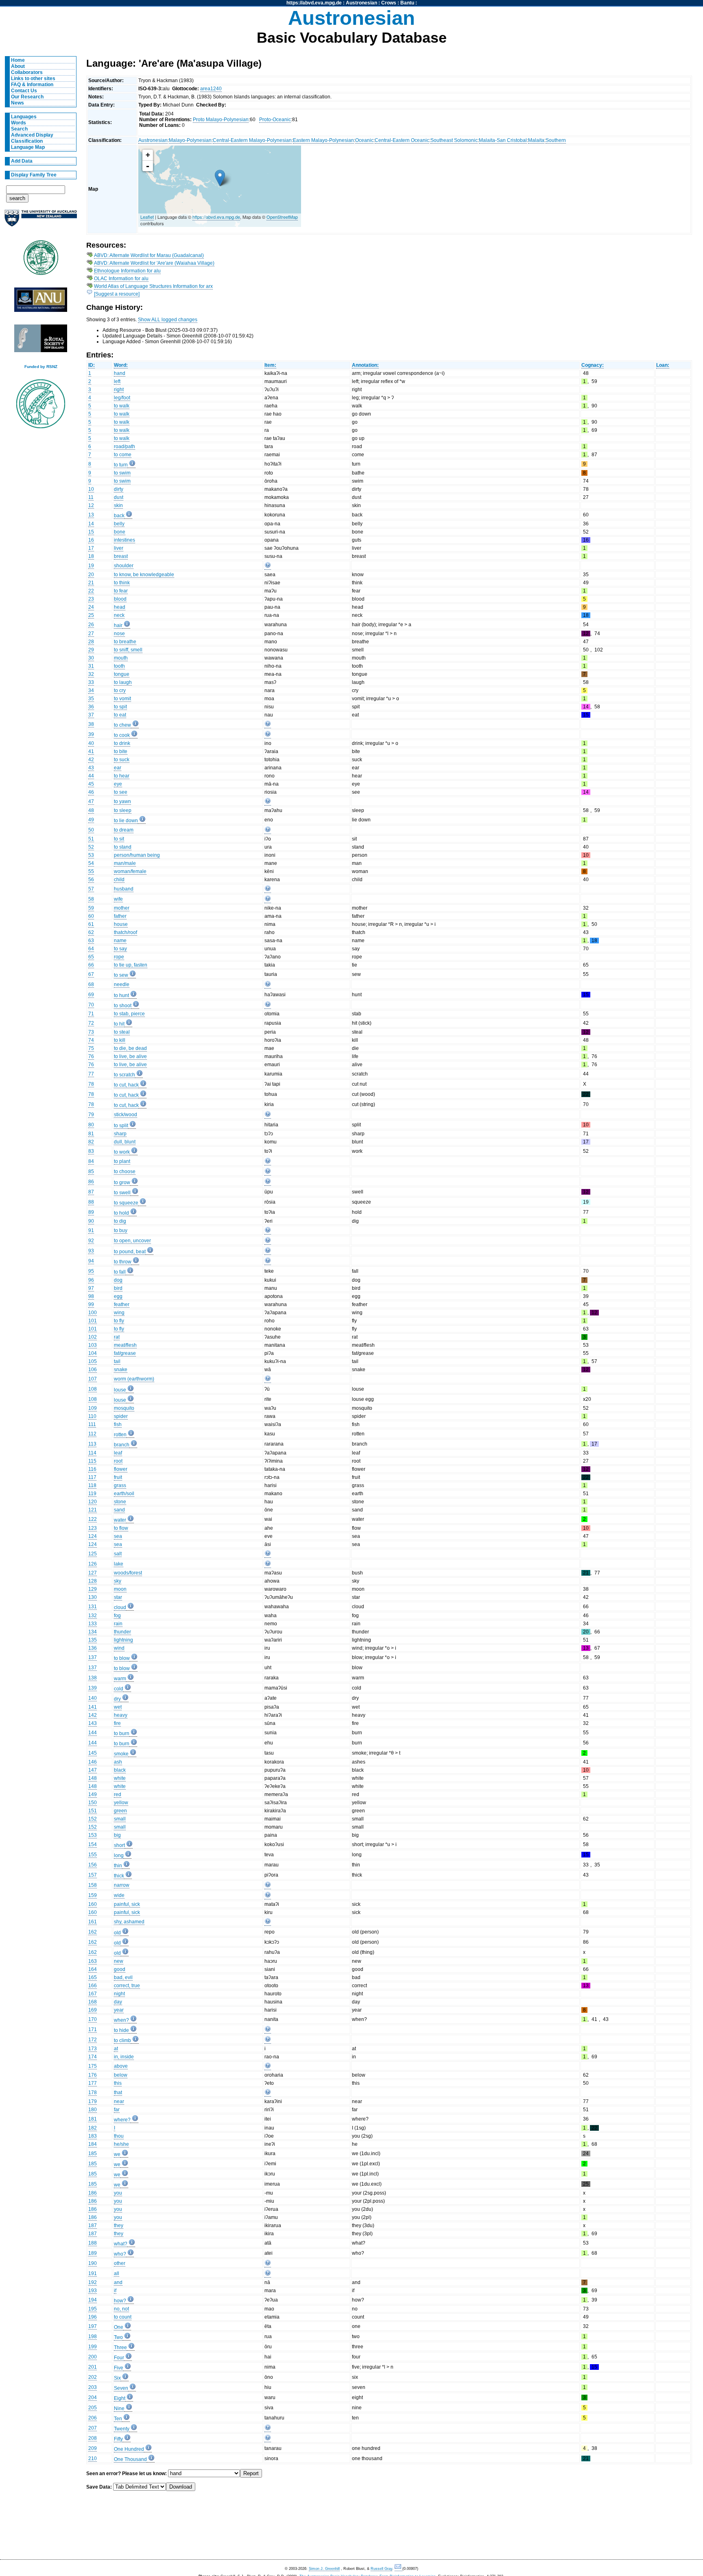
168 (93, 2002)
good (120, 1969)
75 (91, 1048)
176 (93, 2075)
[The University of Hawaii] (41, 260)
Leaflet (147, 217)
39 (91, 734)
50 (91, 830)
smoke (121, 1754)
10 (91, 489)
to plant (122, 1161)
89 (91, 1212)
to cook (122, 735)
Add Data (22, 161)
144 (93, 1733)
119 (92, 1494)
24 (91, 607)
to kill (120, 1040)
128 (93, 1581)
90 (91, 1221)
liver (119, 548)
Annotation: (365, 365)
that (118, 2093)
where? (122, 2120)
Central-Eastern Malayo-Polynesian (252, 140)
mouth (121, 658)
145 (93, 1753)
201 (93, 2367)
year (119, 2010)
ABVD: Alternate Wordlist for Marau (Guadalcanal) (149, 255)
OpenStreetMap (282, 217)
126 (93, 1564)
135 (93, 1640)
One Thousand (130, 2459)
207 (93, 2428)
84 (91, 1161)
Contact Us (24, 91)
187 (93, 2225)
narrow (122, 1885)
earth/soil (124, 1494)
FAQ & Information (32, 85)
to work (122, 1152)
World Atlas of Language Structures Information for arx (153, 286)
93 (91, 1251)
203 (93, 2387)
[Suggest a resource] (117, 294)
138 (93, 1678)
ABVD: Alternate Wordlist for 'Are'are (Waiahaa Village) (154, 263)
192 (93, 2282)
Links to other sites (33, 78)
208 (93, 2438)
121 (93, 1510)
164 (93, 1969)
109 (93, 1408)
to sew (121, 975)
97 (91, 1288)
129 (93, 1589)
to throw (123, 1262)
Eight (120, 2398)
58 (91, 899)
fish (118, 1424)
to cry (120, 690)
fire (117, 1723)
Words (19, 123)
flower (121, 1469)
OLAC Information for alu (121, 279)
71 (91, 1014)
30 (91, 658)
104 (93, 1353)
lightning (123, 1640)
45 (91, 784)
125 (93, 1554)
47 (91, 801)
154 (93, 1844)
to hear (122, 776)
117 (92, 1477)
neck (119, 615)
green (120, 1811)
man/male (125, 863)
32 (91, 674)
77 (91, 1074)
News (17, 103)
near (119, 2101)
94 (91, 1261)
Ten (118, 2419)
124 (93, 1536)
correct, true (127, 1986)
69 (91, 995)
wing (119, 1313)
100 (93, 1313)
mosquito (124, 1408)
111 (92, 1424)
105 (93, 1361)
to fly (119, 1321)
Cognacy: (593, 365)
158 (93, 1885)
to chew (122, 725)
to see (121, 792)
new (119, 1961)
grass (120, 1485)
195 (93, 2309)
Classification (27, 141)
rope (119, 957)
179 (93, 2101)
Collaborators (27, 72)
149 (93, 1794)
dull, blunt (125, 1142)
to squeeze (126, 1203)
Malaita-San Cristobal (503, 140)
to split (121, 1126)
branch (122, 1445)
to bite (121, 751)
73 (91, 1032)
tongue (122, 674)
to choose (125, 1172)
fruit (118, 1477)
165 (93, 1977)
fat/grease (125, 1353)
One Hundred (129, 2449)
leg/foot (122, 398)
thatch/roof (126, 932)
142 (93, 1715)
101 (93, 1321)
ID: (92, 365)
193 (93, 2291)
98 (91, 1296)
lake (119, 1564)
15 (91, 532)
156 (93, 1865)
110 (92, 1416)
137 (93, 1657)
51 (91, 839)
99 (91, 1304)
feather (122, 1304)
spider (121, 1416)
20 (91, 575)
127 (93, 1573)
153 (93, 1835)
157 (93, 1875)
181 (93, 2119)
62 (91, 932)
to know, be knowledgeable (144, 575)
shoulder (124, 566)
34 (91, 690)
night (119, 1994)
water (120, 1520)
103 (93, 1345)
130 (93, 1597)
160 (93, 1904)
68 (91, 984)
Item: (270, 365)
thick (119, 1876)
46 (91, 792)
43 (91, 768)
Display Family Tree (34, 175)
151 (93, 1811)
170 (93, 2019)
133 (93, 1624)
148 (93, 1778)
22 (91, 591)
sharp (120, 1134)
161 (93, 1922)
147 (93, 1770)
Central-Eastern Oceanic (402, 140)
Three (120, 2347)
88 (91, 1202)
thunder (122, 1632)
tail (117, 1361)
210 (93, 2458)
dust (119, 497)
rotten (120, 1435)
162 (93, 1932)
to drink (122, 743)
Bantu (407, 3)
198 (93, 2336)
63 (91, 941)
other (120, 2263)
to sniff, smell (128, 650)
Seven (121, 2388)
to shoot (123, 1006)
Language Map (28, 147)
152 (93, 1819)
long (119, 1855)
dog (118, 1280)
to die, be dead (130, 1048)
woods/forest (128, 1573)
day (118, 2002)
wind (119, 1648)
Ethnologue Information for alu (127, 271)
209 (93, 2448)
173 (93, 2049)
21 (91, 583)
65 (91, 957)
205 (93, 2408)
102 (93, 1337)
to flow (121, 1528)
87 (91, 1192)
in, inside (124, 2057)
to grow (122, 1182)
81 (91, 1134)
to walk (122, 406)
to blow (122, 1658)
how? (120, 2301)
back (119, 516)
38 (91, 724)
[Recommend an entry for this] (268, 567)
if (115, 2291)
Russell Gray (381, 2569)
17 (91, 548)
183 (93, 2136)
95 (91, 1271)
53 (91, 855)
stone (120, 1502)
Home (18, 60)
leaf (118, 1453)
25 (91, 615)
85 (91, 1172)
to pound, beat (130, 1252)
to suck (122, 760)
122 (93, 1519)
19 (91, 566)
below (121, 2075)
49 (91, 820)
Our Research (27, 97)
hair (118, 625)
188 (93, 2243)
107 (93, 1379)
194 (93, 2300)
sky (118, 1581)
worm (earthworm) (134, 1379)
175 (93, 2066)
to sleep (123, 810)
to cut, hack (126, 1085)
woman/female (130, 871)
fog (117, 1616)
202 (93, 2377)
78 (91, 1084)
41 (91, 751)
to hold (121, 1213)
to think (122, 583)
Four (119, 2358)
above (121, 2066)
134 (93, 1632)
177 (93, 2083)
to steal (122, 1032)
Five (119, 2368)
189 (93, 2253)
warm (120, 1679)
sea (118, 1536)
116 (92, 1469)
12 (91, 505)
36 (91, 707)
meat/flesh (125, 1345)
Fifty (118, 2439)
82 (91, 1142)
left (117, 381)
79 (91, 1115)
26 (91, 625)
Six (117, 2378)
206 (93, 2418)
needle (122, 984)
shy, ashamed (129, 1922)
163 (93, 1961)
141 (93, 1707)
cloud (120, 1607)
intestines (124, 540)
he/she (121, 2144)
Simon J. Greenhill (324, 2569)
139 (93, 1688)
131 (93, 1607)
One (119, 2327)
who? (120, 2254)
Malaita (536, 140)
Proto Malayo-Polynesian (221, 120)
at (116, 2049)
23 (91, 599)
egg (118, 1296)
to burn (122, 1733)
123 (93, 1528)
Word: (121, 365)
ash (118, 1762)
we (117, 2154)
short (119, 1845)
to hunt (121, 995)
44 (91, 776)
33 (91, 682)
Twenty (122, 2429)
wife (118, 899)
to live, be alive (130, 1056)
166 (93, 1986)
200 (93, 2357)
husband (124, 889)
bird (118, 1288)
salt (118, 1554)
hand (120, 373)
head (120, 607)
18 (91, 556)
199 (93, 2347)
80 (91, 1125)
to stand (123, 847)
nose (119, 634)
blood (120, 599)
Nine (119, 2408)
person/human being (137, 855)
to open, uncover (132, 1241)
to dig (120, 1221)
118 (92, 1485)
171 (93, 2029)
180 (93, 2110)
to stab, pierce (129, 1014)
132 (93, 1616)
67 (91, 974)
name (120, 941)
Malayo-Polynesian (190, 140)
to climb (122, 2040)
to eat (120, 715)
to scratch (124, 1075)
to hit (119, 1024)
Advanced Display (32, 135)
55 (91, 871)
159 (93, 1895)
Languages (24, 117)
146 (93, 1762)
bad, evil (123, 1977)
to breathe (125, 642)
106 (93, 1370)
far (117, 2110)
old (117, 1933)
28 (91, 642)
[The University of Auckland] (41, 221)
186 (93, 2193)
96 (91, 1280)
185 (93, 2154)
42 (91, 760)
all (117, 2273)
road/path (124, 446)
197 (93, 2326)
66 (91, 965)
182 (93, 2128)
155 (93, 1855)
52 (91, 847)
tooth (119, 666)
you (118, 2193)
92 (91, 1241)
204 (93, 2397)
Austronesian (361, 3)
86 (91, 1182)
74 (91, 1040)
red (118, 1794)
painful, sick (127, 1904)
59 (91, 908)
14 (91, 524)
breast (121, 556)
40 (91, 743)
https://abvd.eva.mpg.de (314, 3)
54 (91, 863)
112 (92, 1434)
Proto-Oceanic (275, 120)
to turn (121, 465)
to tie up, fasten (131, 965)
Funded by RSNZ (41, 367)
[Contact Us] (398, 2569)
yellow (121, 1803)
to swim (122, 473)
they (119, 2225)
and (118, 2282)
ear (118, 768)
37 (91, 715)
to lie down (126, 821)
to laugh (123, 682)
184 (93, 2144)
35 (91, 699)
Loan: (663, 365)
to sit (119, 839)
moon (120, 1589)
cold (119, 1689)
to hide (121, 2030)
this (118, 2083)
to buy (121, 1230)
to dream (124, 830)
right (119, 390)
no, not (121, 2309)
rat (117, 1337)
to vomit (122, 699)
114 (92, 1453)
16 (91, 540)
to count (123, 2317)
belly (119, 524)
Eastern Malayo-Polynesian (323, 140)
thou (119, 2136)
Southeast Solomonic (454, 140)
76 (91, 1056)
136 (93, 1648)
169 (93, 2010)
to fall (120, 1272)
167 (93, 1994)
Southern (556, 140)
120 (93, 1502)
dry (117, 1699)
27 (91, 634)
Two (118, 2337)
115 (92, 1461)
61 (91, 924)
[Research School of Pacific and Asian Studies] (41, 302)
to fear (121, 591)
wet (118, 1707)
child (119, 880)
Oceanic (364, 140)
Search (19, 129)
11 (91, 497)
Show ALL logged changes (168, 320)
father (120, 916)
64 (91, 949)
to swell (122, 1193)
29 (91, 650)
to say (120, 949)
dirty (119, 489)
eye (118, 784)
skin (118, 505)
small (120, 1819)
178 (93, 2093)
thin (118, 1866)
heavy (121, 1715)
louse (120, 1390)
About (18, 66)
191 (93, 2273)
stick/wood (126, 1115)
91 (91, 1230)
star (118, 1597)
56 (91, 880)
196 (93, 2317)
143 (93, 1723)
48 (91, 810)
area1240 (211, 89)
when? (121, 2020)
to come (123, 455)
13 (91, 515)
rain (118, 1624)
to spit (120, 707)
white (120, 1778)
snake (121, 1370)
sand (119, 1510)
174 (93, 2057)
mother (122, 908)
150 (93, 1803)
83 (91, 1151)
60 (91, 916)
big (117, 1835)
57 (91, 889)
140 (93, 1698)
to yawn (122, 801)
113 (92, 1444)
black (120, 1770)
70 (91, 1005)
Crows (389, 3)
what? (121, 2244)
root (118, 1461)
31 (91, 666)
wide (119, 1895)
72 (91, 1023)
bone (120, 532)
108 (93, 1389)
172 (93, 2040)
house (121, 924)
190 (93, 2263)
